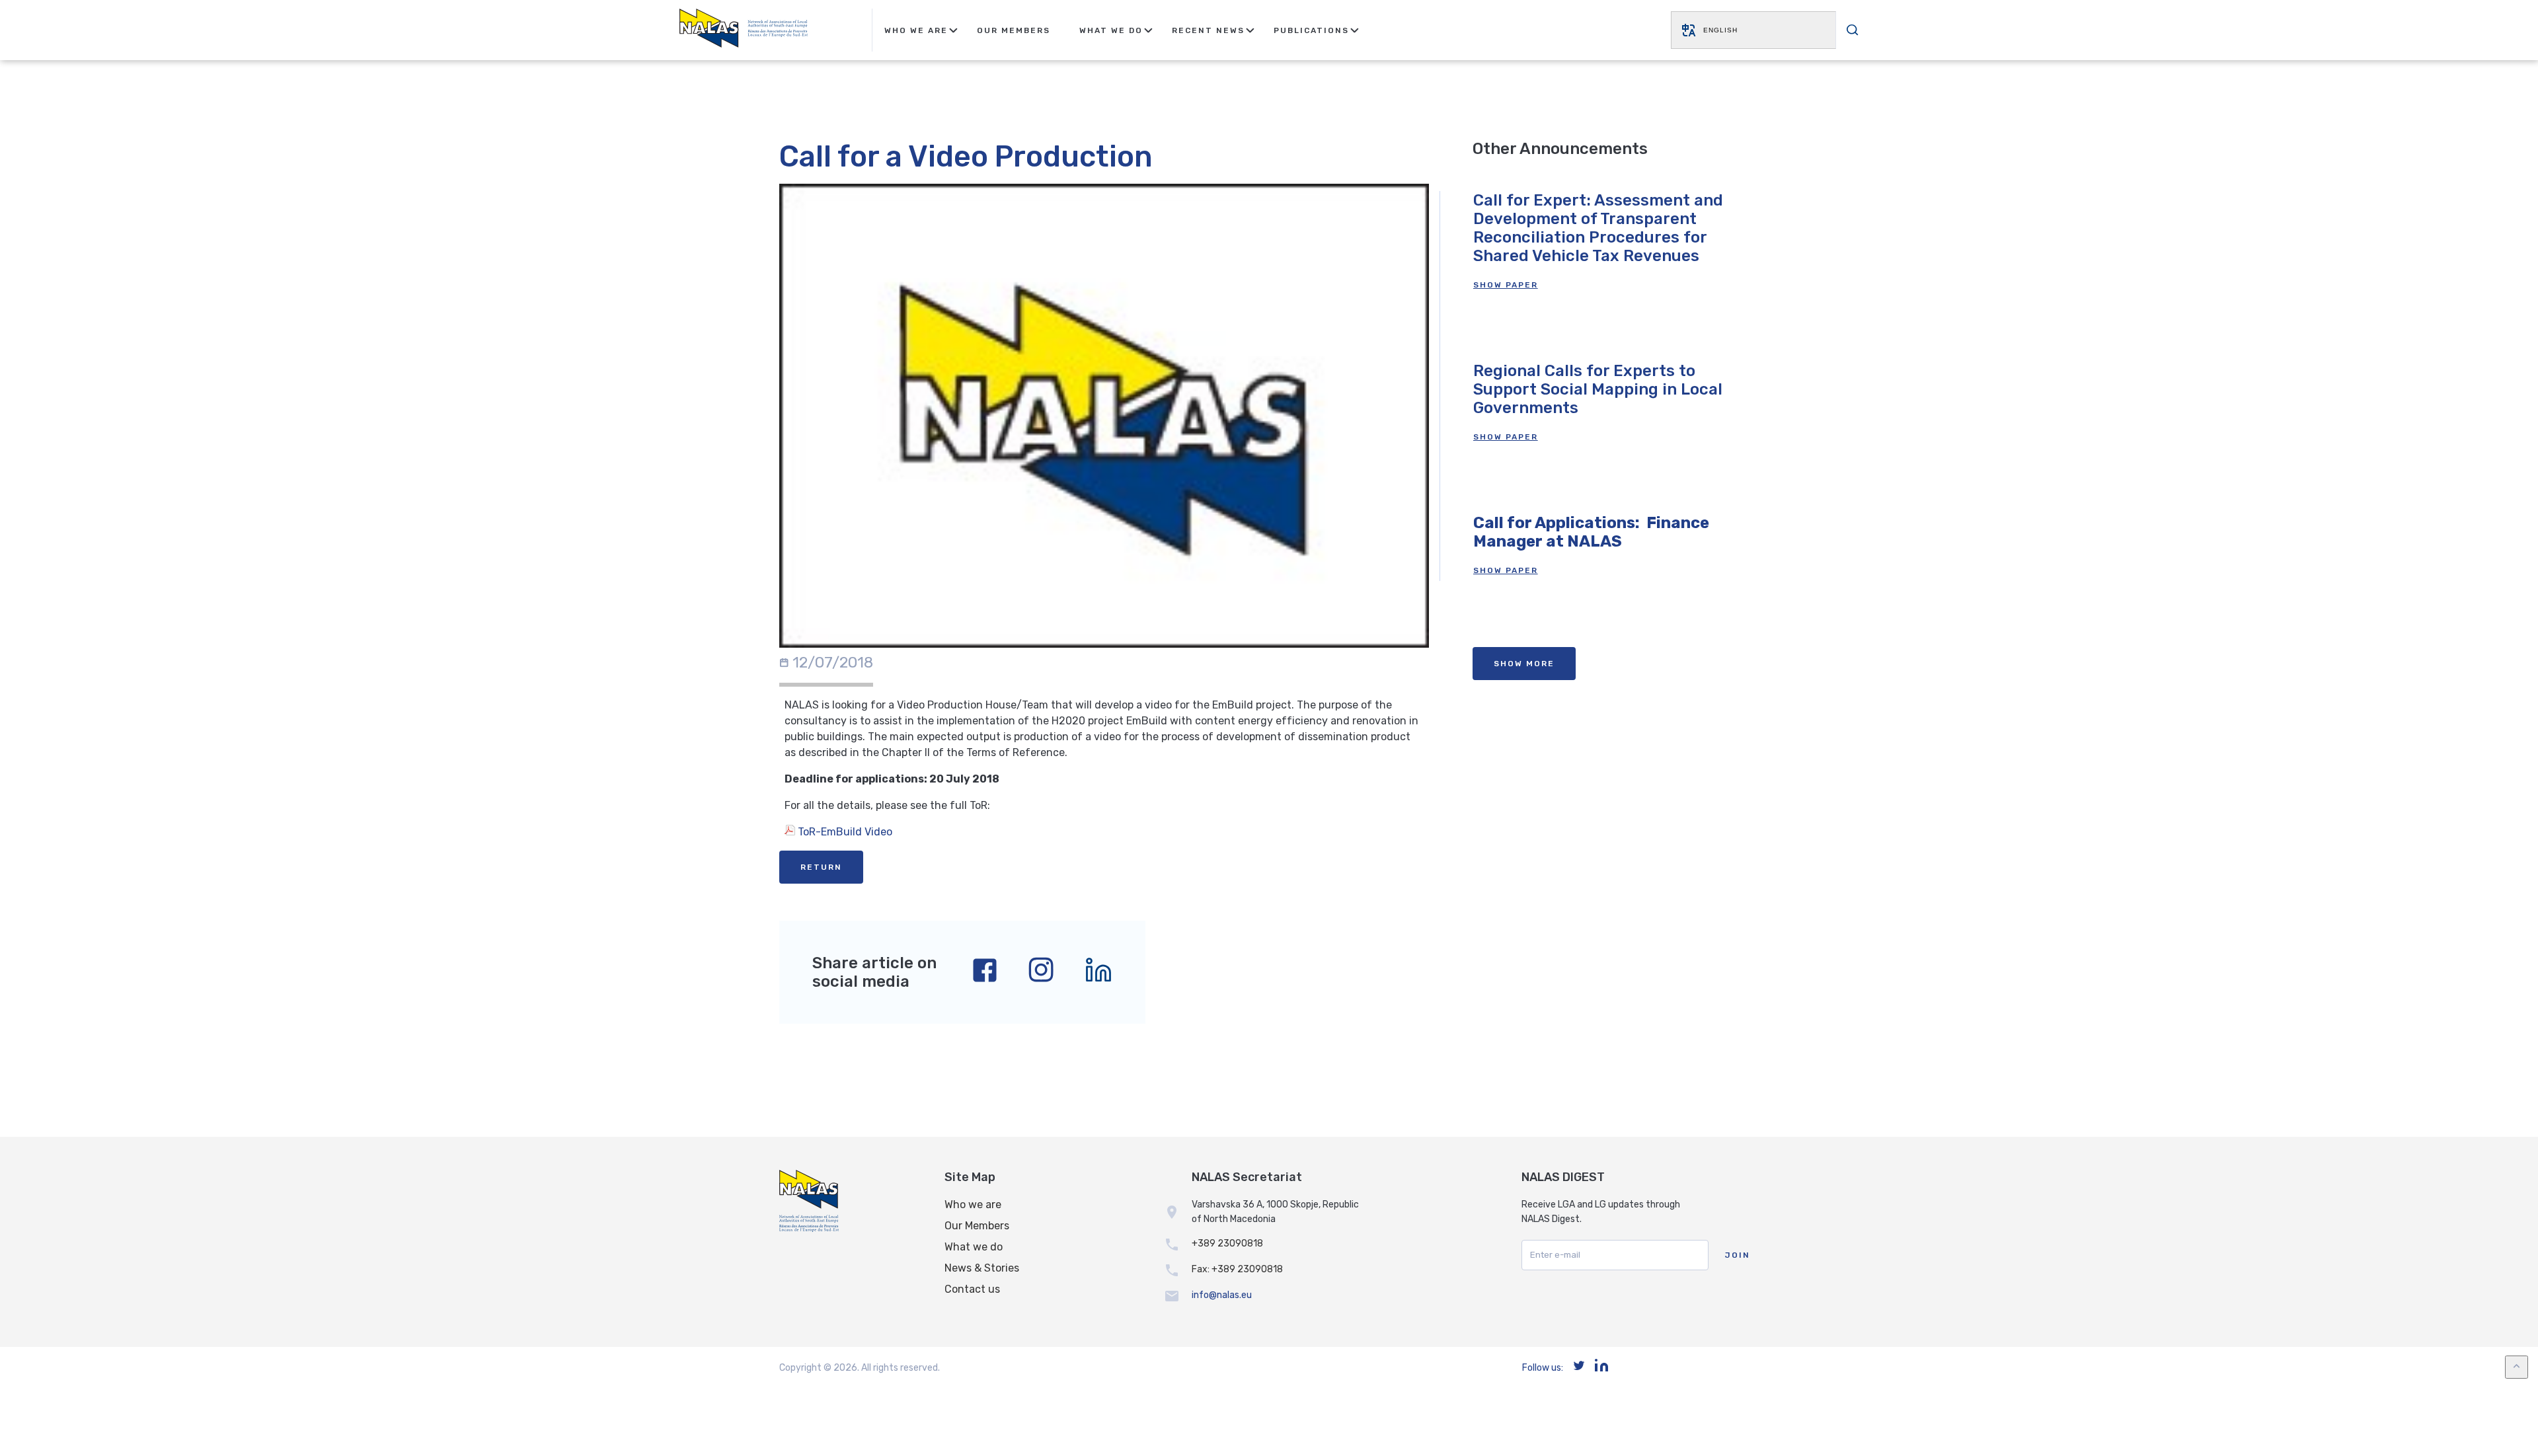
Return (821, 867)
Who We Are (916, 30)
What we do (974, 1247)
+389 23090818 (1227, 1244)
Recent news (1208, 30)
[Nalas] (744, 30)
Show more (1524, 664)
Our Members (1014, 30)
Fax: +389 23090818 (1237, 1269)
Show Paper (1506, 285)
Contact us (972, 1289)
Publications (1311, 30)
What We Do (1111, 30)
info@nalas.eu (1222, 1295)
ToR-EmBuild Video (844, 832)
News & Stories (982, 1268)
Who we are (973, 1205)
